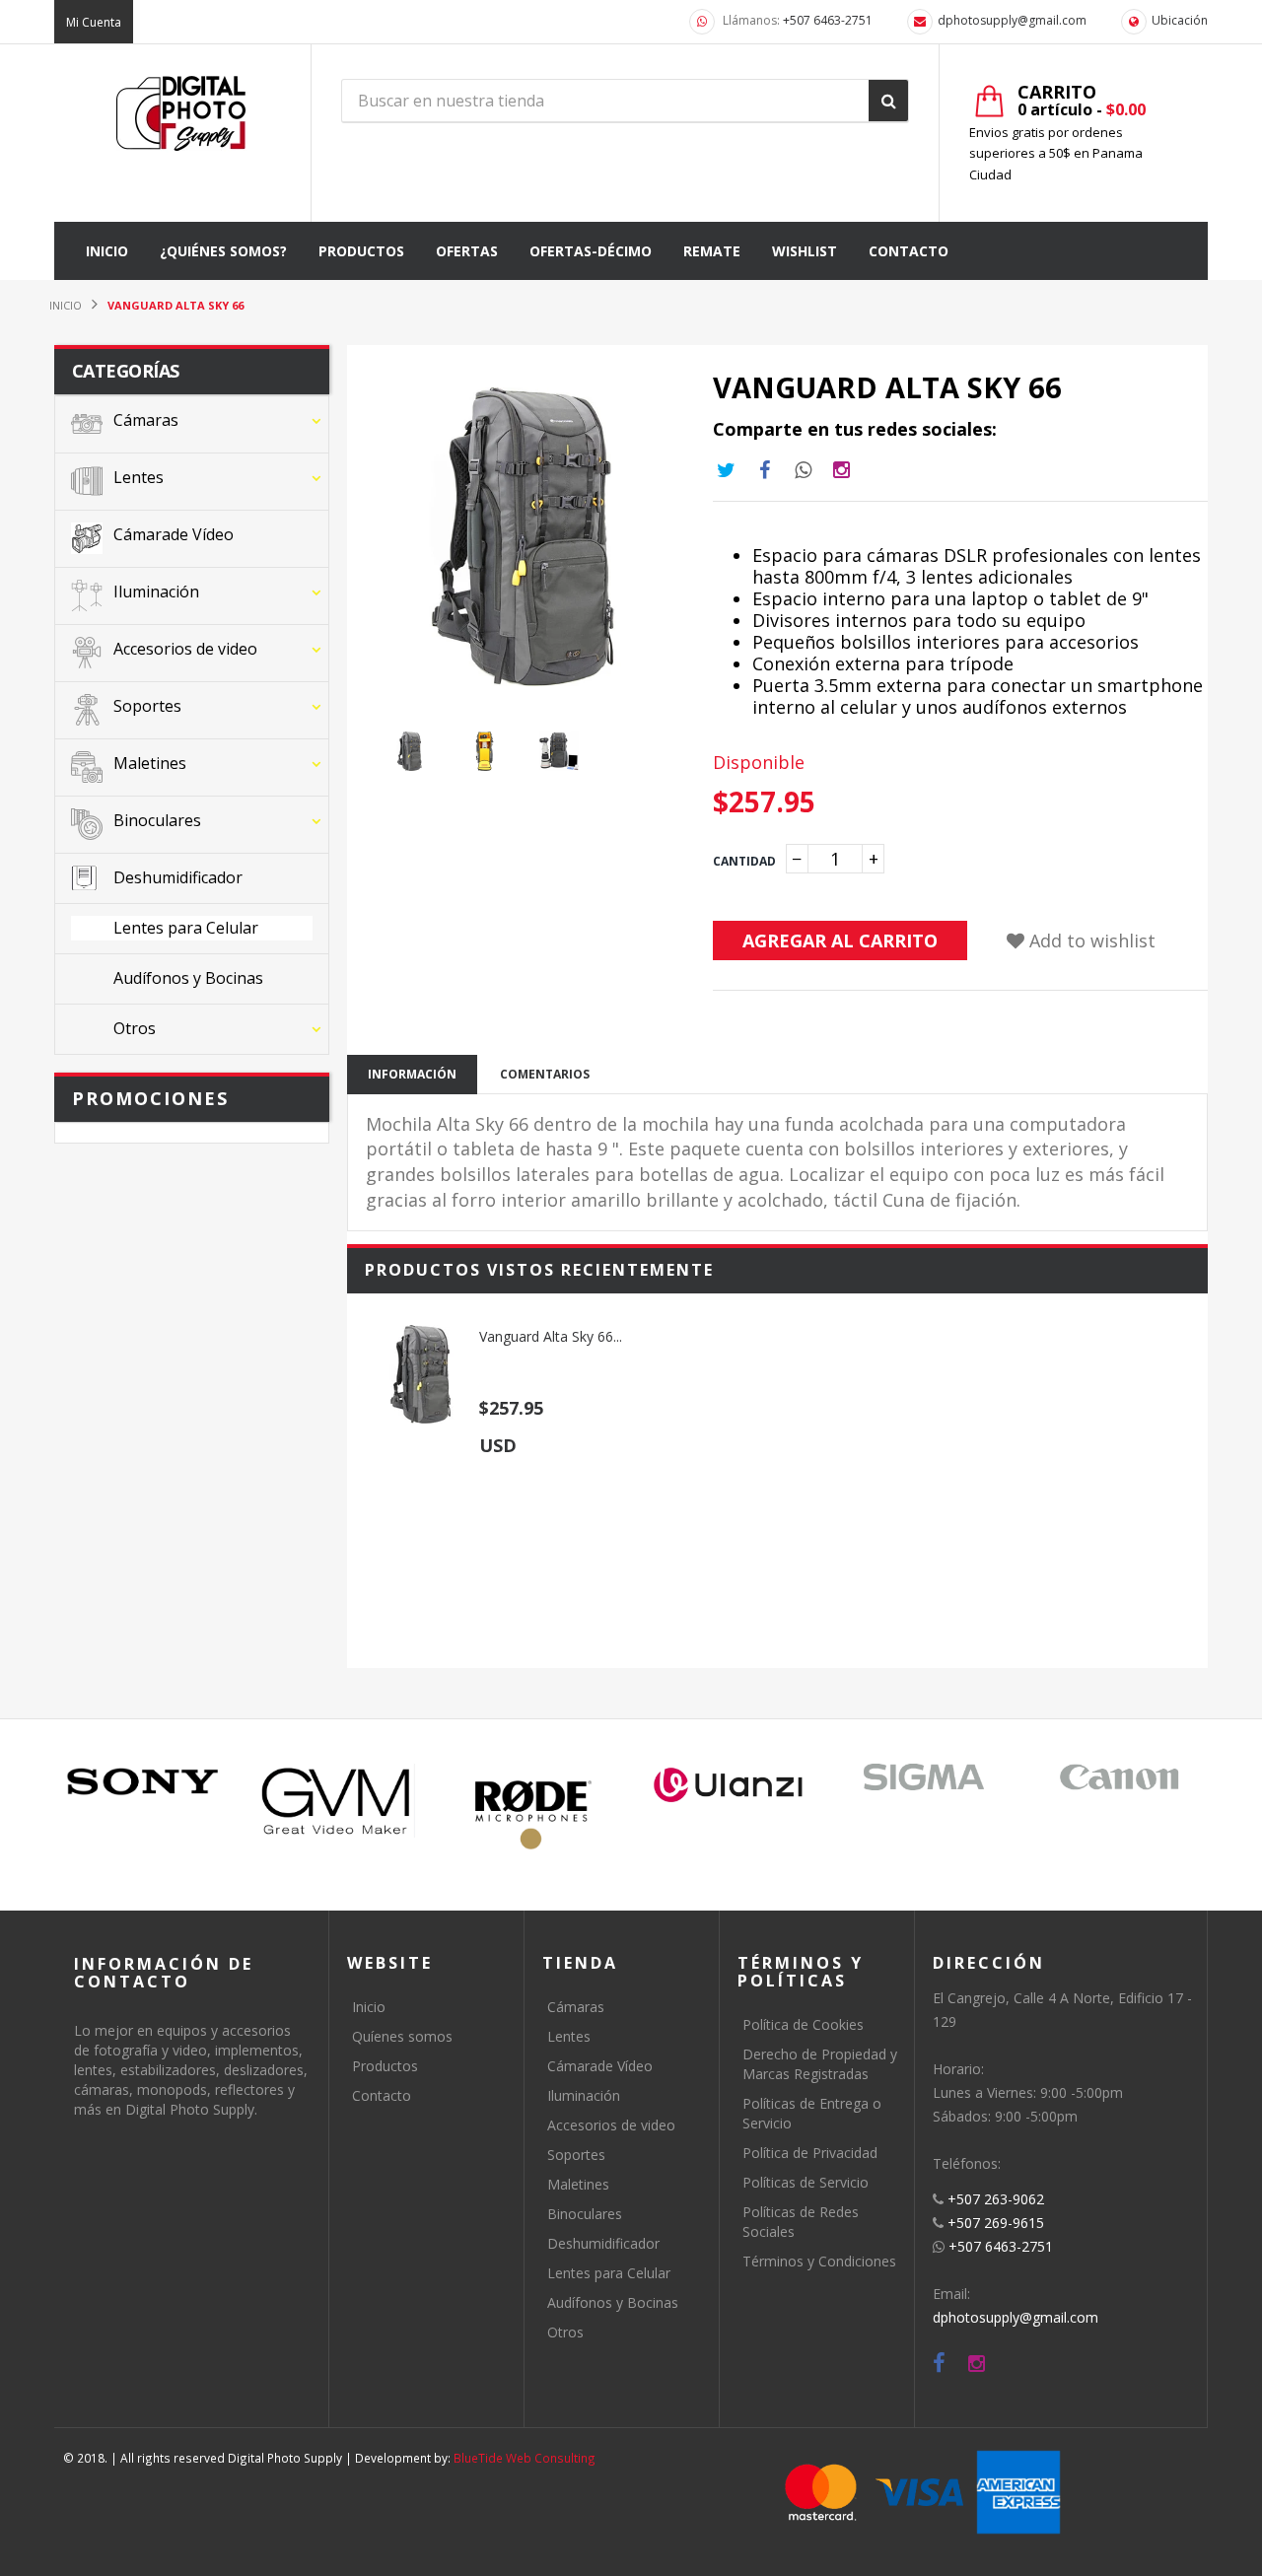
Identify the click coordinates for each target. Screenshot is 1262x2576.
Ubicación (1180, 20)
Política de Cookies (803, 2024)
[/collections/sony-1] (143, 1782)
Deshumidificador (603, 2243)
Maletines (578, 2184)
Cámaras (576, 2007)
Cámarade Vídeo (600, 2066)
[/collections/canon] (1119, 1777)
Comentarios (545, 1074)
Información (412, 1074)
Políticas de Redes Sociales (801, 2222)
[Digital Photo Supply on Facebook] (939, 2364)
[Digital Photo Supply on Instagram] (977, 2364)
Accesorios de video (611, 2125)
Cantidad (744, 861)
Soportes (576, 2155)
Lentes (569, 2036)
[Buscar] (888, 101)
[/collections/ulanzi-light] (729, 1786)
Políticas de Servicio (806, 2182)
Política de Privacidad (810, 2153)
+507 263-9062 (996, 2199)
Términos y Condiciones (819, 2261)
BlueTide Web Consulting (525, 2458)
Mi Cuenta (94, 22)
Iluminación (584, 2095)
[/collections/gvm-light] (338, 1800)
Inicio (369, 2007)
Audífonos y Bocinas (613, 2302)
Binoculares (585, 2214)
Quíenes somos (402, 2036)
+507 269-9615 (996, 2223)
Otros (565, 2332)
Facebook (764, 470)
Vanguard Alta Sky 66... (551, 1336)
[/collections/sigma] (924, 1777)
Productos (385, 2066)
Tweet (726, 470)
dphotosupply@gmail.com (1012, 20)
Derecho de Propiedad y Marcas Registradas (820, 2064)
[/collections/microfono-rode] (533, 1815)
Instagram (803, 470)
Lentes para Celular (609, 2273)
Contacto (382, 2095)
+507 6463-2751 (828, 20)
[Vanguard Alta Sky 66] (420, 1374)
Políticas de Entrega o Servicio (812, 2113)
